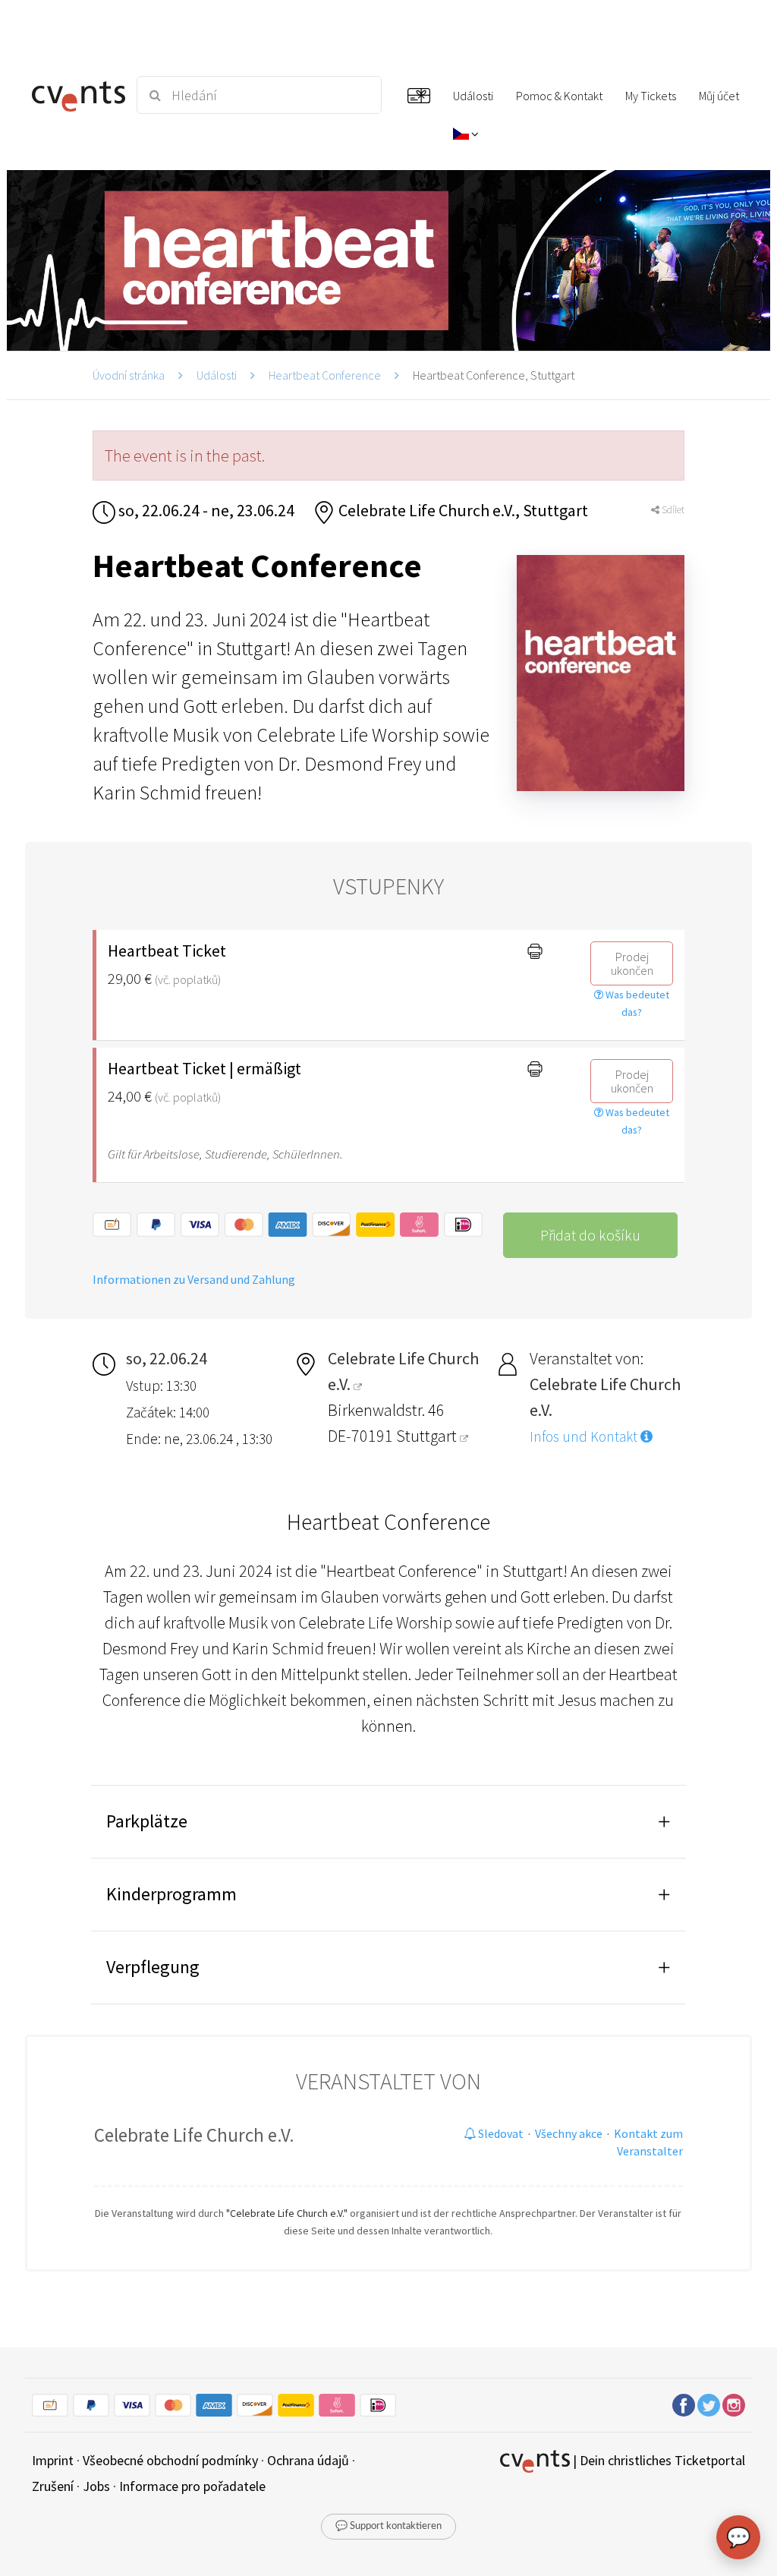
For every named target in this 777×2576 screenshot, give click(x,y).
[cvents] (75, 95)
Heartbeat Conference (325, 375)
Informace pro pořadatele (192, 2486)
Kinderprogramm (171, 1894)
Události (217, 375)
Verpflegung (153, 1967)
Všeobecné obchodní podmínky (170, 2460)
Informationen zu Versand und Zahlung (194, 1279)
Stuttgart (428, 1436)
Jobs (96, 2486)
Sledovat (500, 2133)
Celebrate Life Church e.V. (194, 2135)
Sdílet (672, 510)
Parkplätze (147, 1821)
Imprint (53, 2460)
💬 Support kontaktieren (388, 2526)
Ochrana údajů (308, 2460)
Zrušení (53, 2486)
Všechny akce (569, 2133)
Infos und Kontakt (585, 1436)
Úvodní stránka (129, 375)
